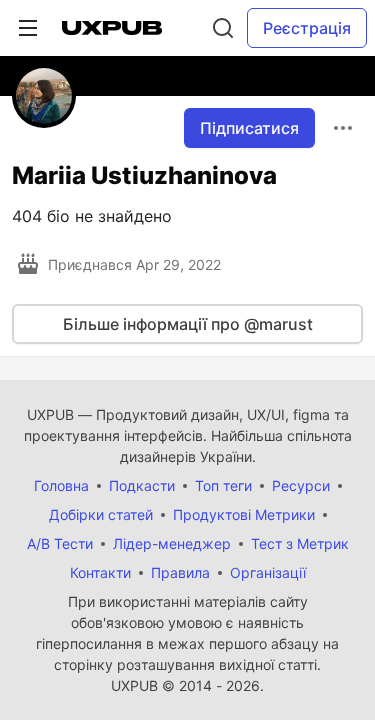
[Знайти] (223, 28)
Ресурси (301, 485)
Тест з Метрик (300, 543)
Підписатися (249, 128)
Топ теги (223, 485)
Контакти (100, 572)
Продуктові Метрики (244, 514)
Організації (268, 572)
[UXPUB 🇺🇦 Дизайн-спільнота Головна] (112, 28)
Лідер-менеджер (172, 543)
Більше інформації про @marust (188, 324)
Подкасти (142, 485)
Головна (61, 485)
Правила (180, 572)
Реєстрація (307, 28)
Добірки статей (101, 514)
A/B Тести (60, 543)
